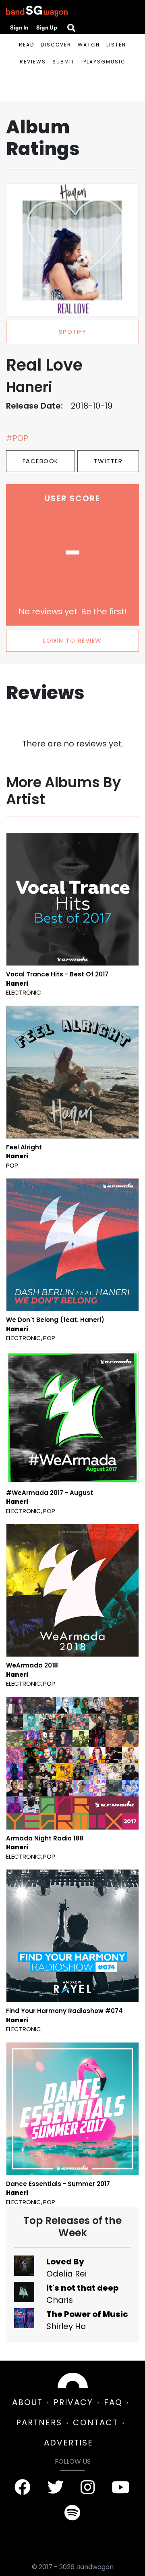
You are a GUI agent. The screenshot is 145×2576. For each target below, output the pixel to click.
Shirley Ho (66, 2326)
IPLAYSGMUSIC (104, 62)
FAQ (113, 2402)
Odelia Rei (66, 2274)
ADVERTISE (68, 2443)
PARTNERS (39, 2422)
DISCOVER (56, 45)
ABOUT (27, 2402)
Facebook (41, 461)
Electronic (24, 992)
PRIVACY (73, 2402)
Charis (60, 2300)
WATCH (89, 45)
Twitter (108, 461)
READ (27, 45)
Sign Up (47, 27)
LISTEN (116, 45)
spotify (73, 332)
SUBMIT (64, 62)
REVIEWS (33, 62)
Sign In (19, 27)
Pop (12, 1165)
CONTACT (95, 2422)
